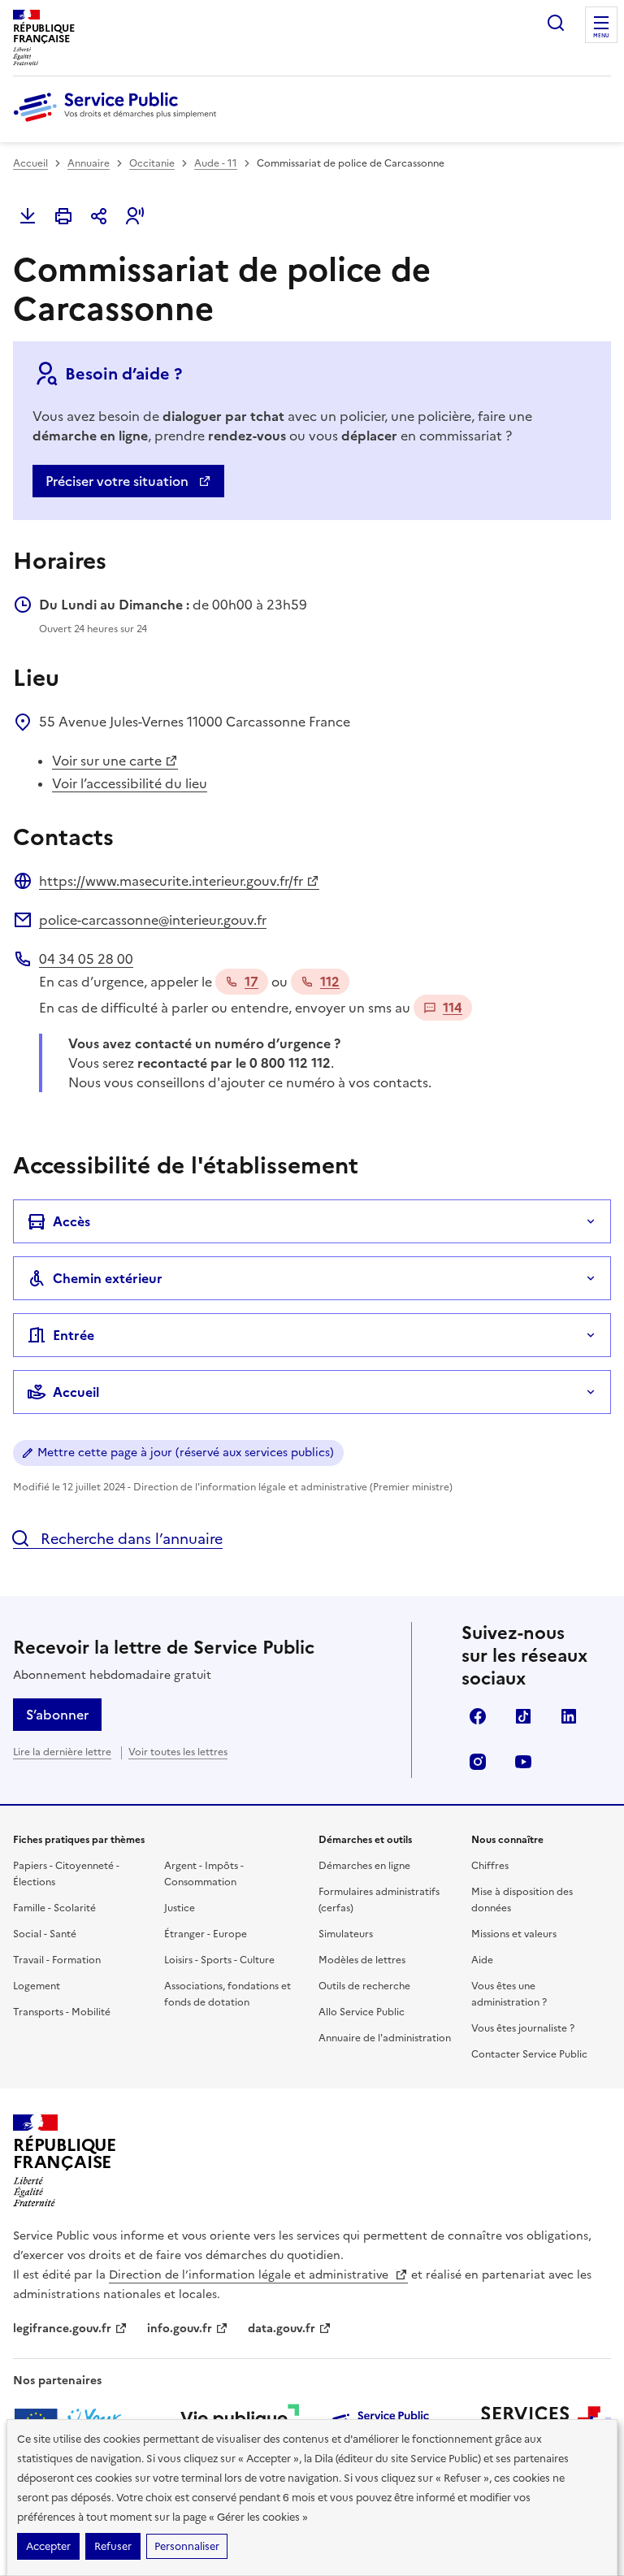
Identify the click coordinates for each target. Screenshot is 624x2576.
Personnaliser (187, 2546)
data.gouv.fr (282, 2329)
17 (251, 982)
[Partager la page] (99, 216)
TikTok (523, 1716)
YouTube (523, 1762)
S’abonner (57, 1715)
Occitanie (152, 163)
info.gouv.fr (180, 2329)
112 (330, 982)
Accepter (48, 2546)
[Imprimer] (63, 216)
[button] (135, 216)
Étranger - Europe (206, 1934)
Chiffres (490, 1866)
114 (453, 1008)
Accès (71, 1221)
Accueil (30, 163)
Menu (601, 36)
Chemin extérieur (108, 1278)
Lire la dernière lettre (62, 1752)
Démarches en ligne (364, 1866)
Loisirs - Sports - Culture (219, 1960)
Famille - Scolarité (54, 1908)
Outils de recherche (364, 1986)
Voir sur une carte (107, 761)
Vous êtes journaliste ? (523, 2028)
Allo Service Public (362, 2012)
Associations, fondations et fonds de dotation (227, 1994)
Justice (180, 1908)
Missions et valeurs (514, 1934)
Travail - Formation (57, 1960)
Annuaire (89, 163)
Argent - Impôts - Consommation (204, 1874)
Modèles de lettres (362, 1960)
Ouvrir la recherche (556, 23)
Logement (37, 1986)
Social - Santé (45, 1934)
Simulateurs (346, 1934)
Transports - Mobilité (62, 2012)
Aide (482, 1960)
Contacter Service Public (529, 2054)
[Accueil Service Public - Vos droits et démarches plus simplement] (119, 123)
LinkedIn (569, 1716)
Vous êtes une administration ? (509, 1994)
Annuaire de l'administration (385, 2038)
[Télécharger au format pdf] (28, 216)
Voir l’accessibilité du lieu (130, 783)
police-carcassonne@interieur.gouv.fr (153, 920)
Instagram (478, 1762)
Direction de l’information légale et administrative (250, 2275)
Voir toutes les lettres (178, 1752)
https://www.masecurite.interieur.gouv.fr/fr (171, 881)
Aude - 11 (216, 163)
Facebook (478, 1716)
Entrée (74, 1335)
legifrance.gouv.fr (62, 2329)
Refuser (113, 2546)
